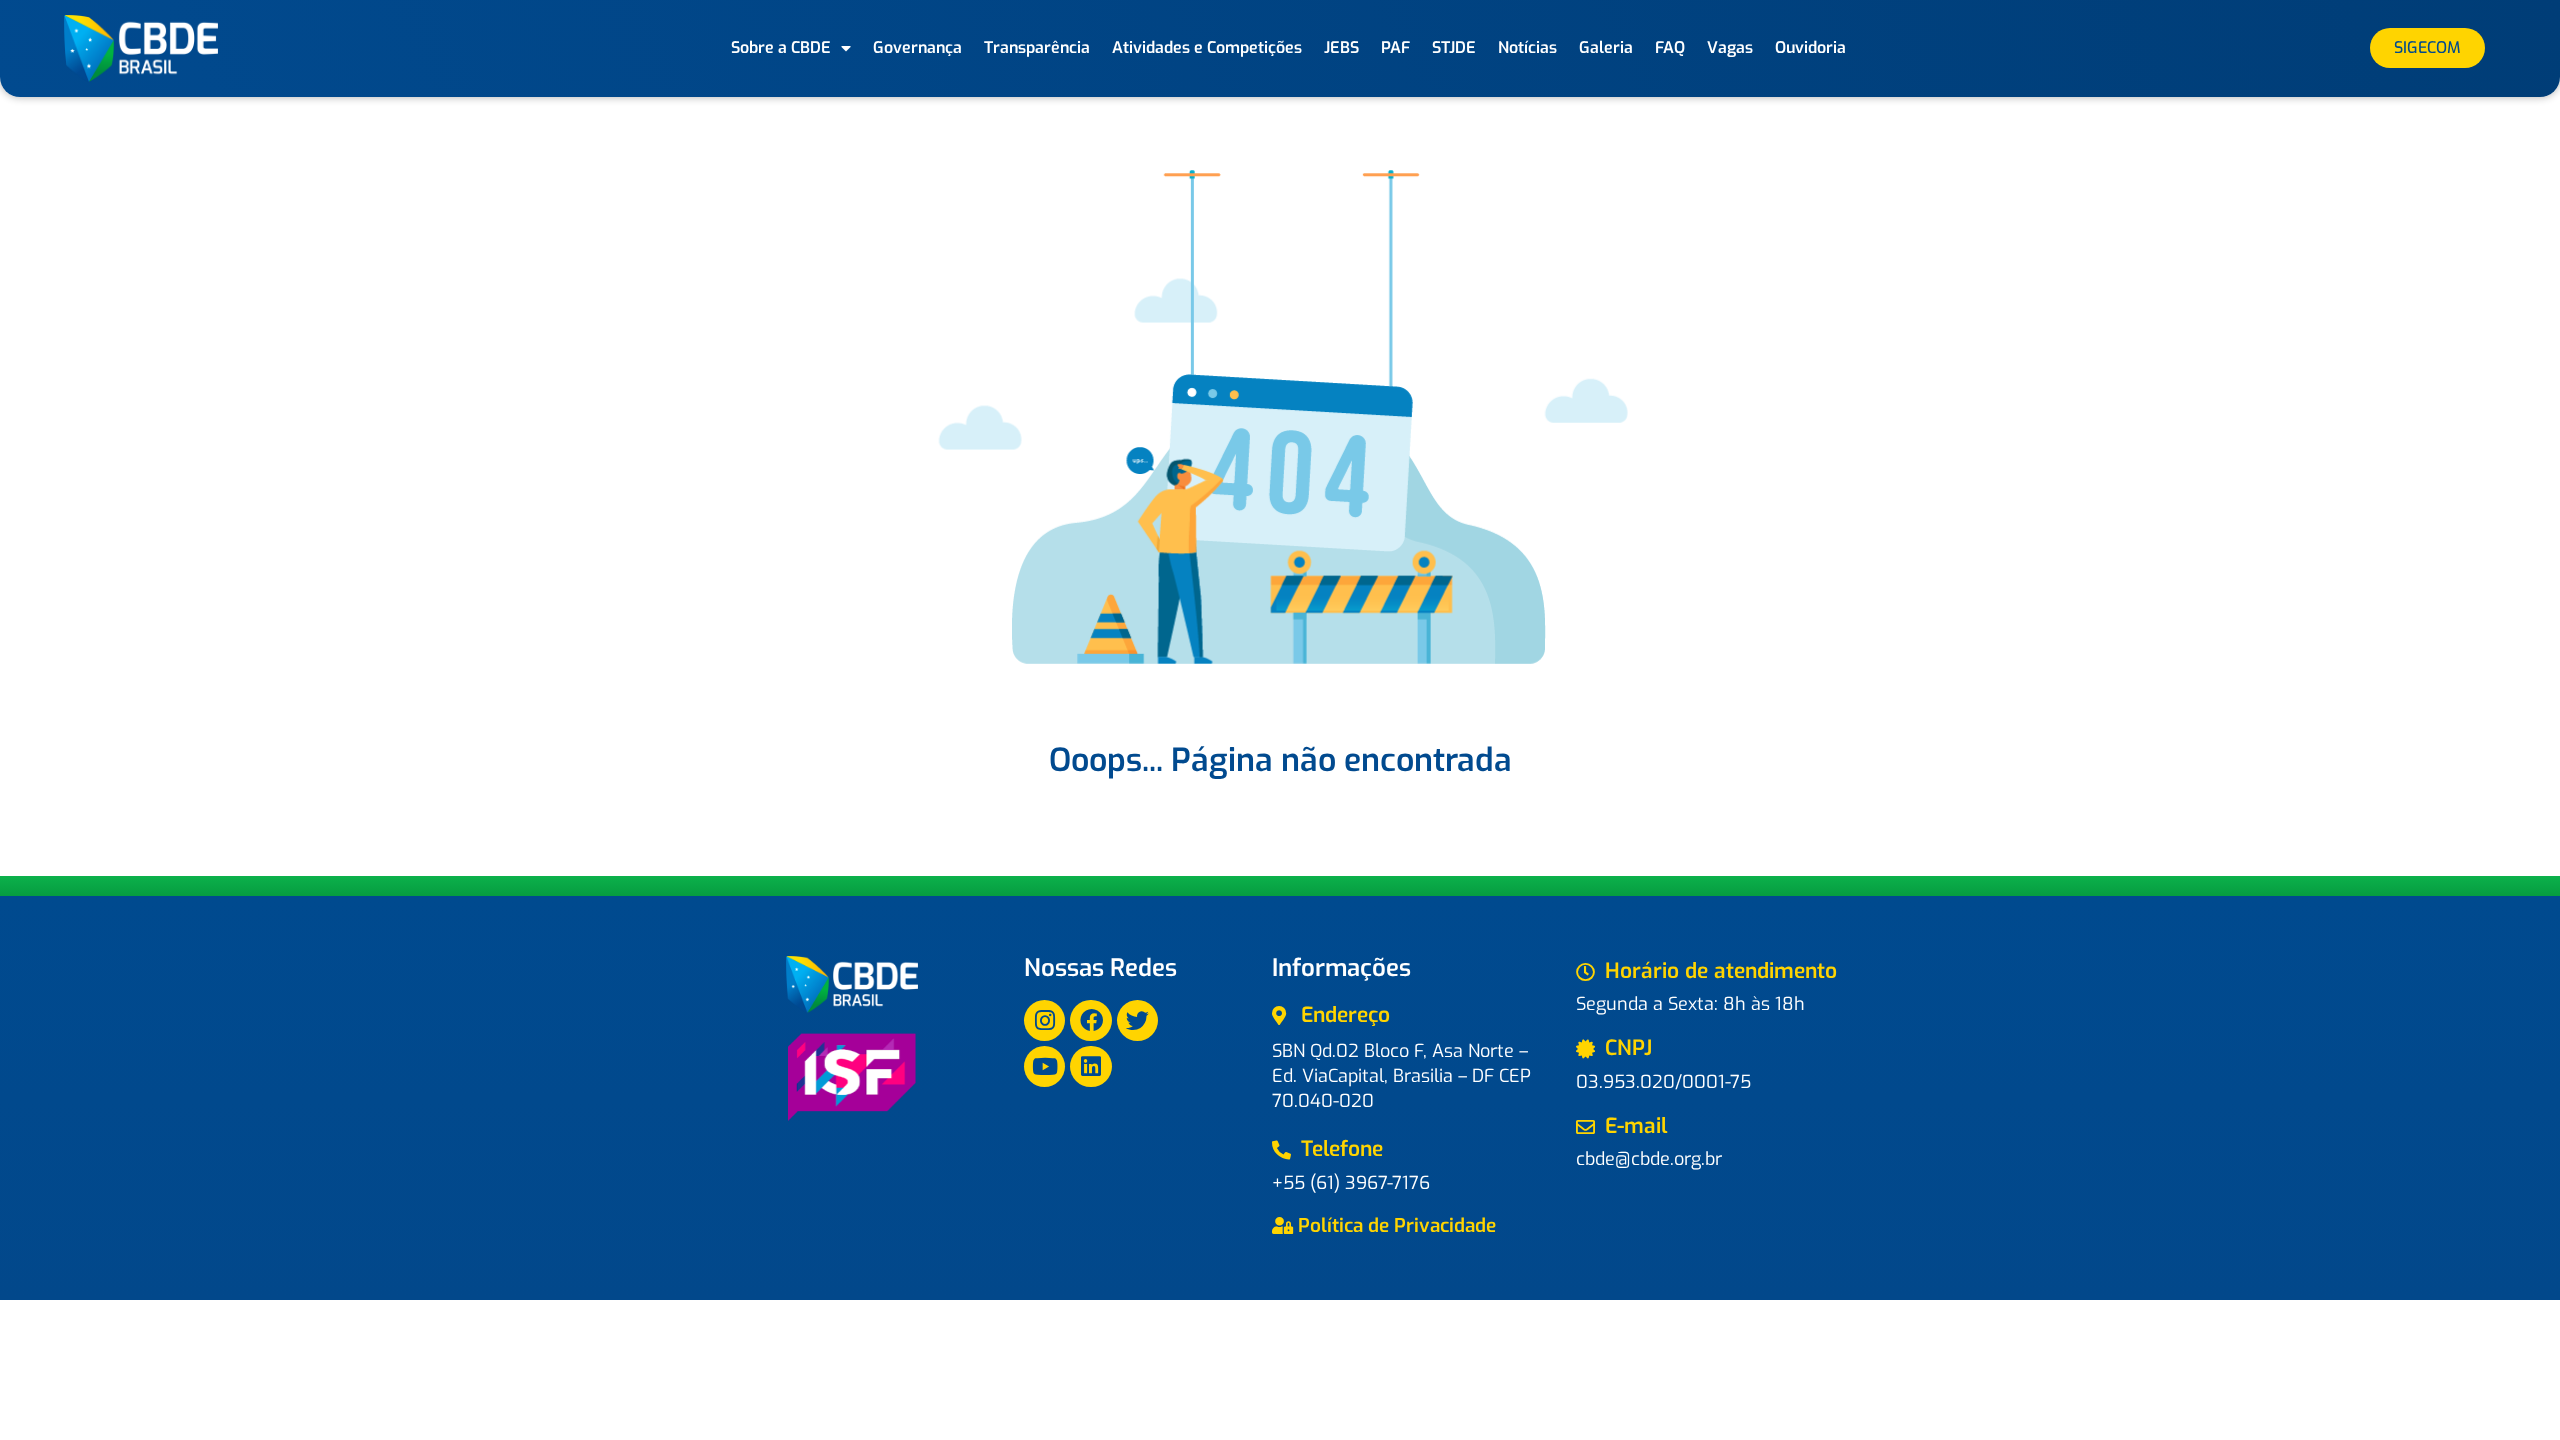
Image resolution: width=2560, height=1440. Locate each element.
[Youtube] (1044, 1066)
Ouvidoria (1810, 47)
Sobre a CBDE (781, 47)
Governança (917, 47)
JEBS (1341, 47)
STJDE (1454, 47)
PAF (1395, 47)
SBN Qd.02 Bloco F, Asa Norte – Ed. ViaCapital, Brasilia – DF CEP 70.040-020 (1401, 1076)
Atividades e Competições (1207, 47)
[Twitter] (1137, 1020)
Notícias (1527, 47)
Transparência (1037, 47)
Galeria (1606, 47)
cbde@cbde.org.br (1649, 1159)
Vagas (1730, 47)
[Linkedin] (1090, 1066)
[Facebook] (1090, 1020)
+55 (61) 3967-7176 (1351, 1183)
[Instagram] (1044, 1020)
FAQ (1670, 47)
